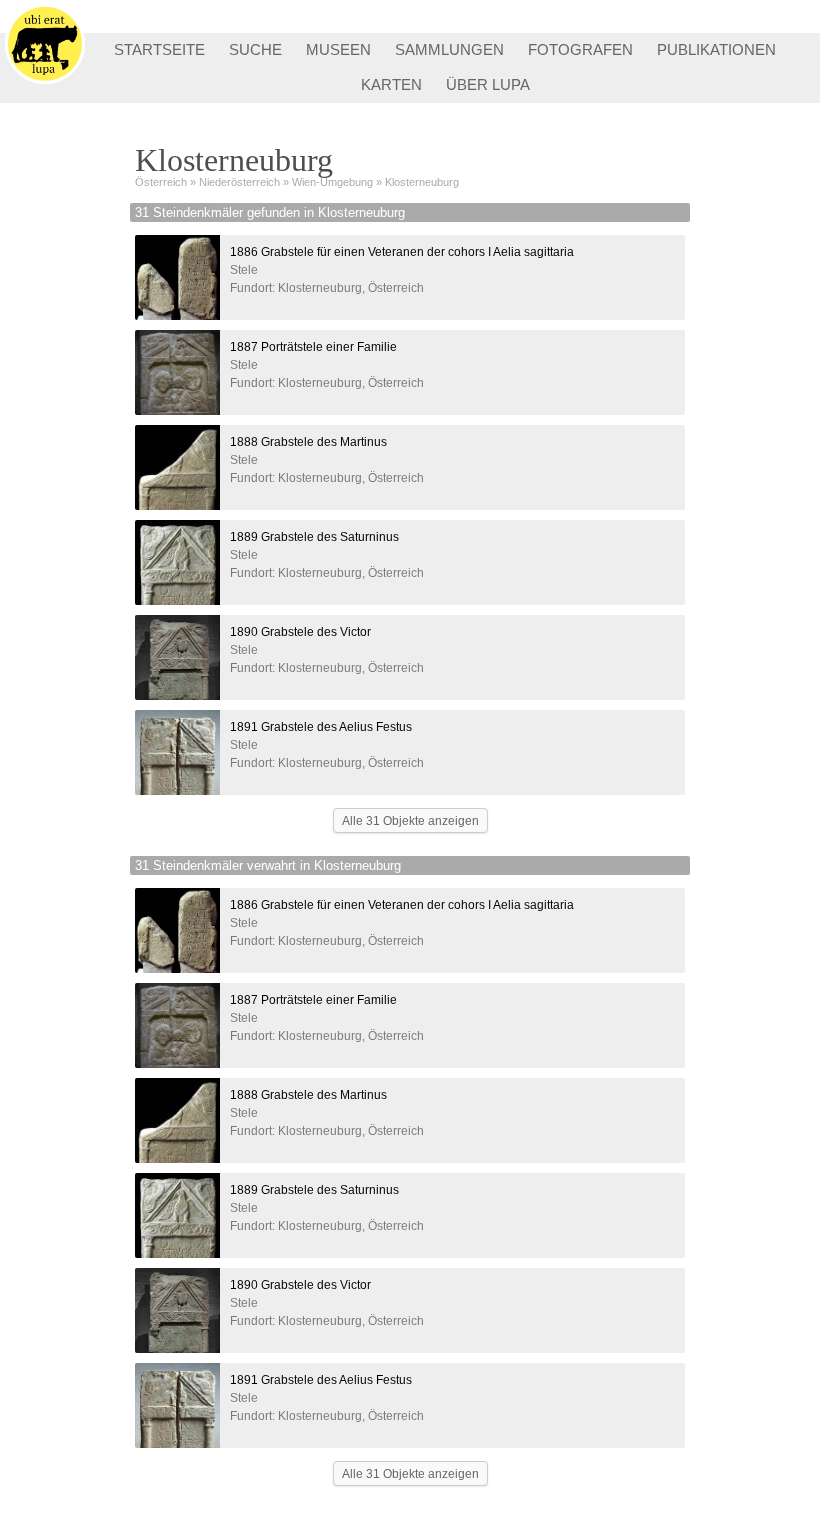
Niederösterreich (239, 182)
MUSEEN (338, 49)
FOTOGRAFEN (580, 49)
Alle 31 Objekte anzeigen (410, 821)
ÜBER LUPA (488, 84)
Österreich (161, 182)
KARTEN (391, 84)
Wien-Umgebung (332, 182)
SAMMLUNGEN (449, 49)
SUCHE (255, 49)
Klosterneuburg (422, 182)
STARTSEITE (159, 49)
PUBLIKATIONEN (716, 49)
